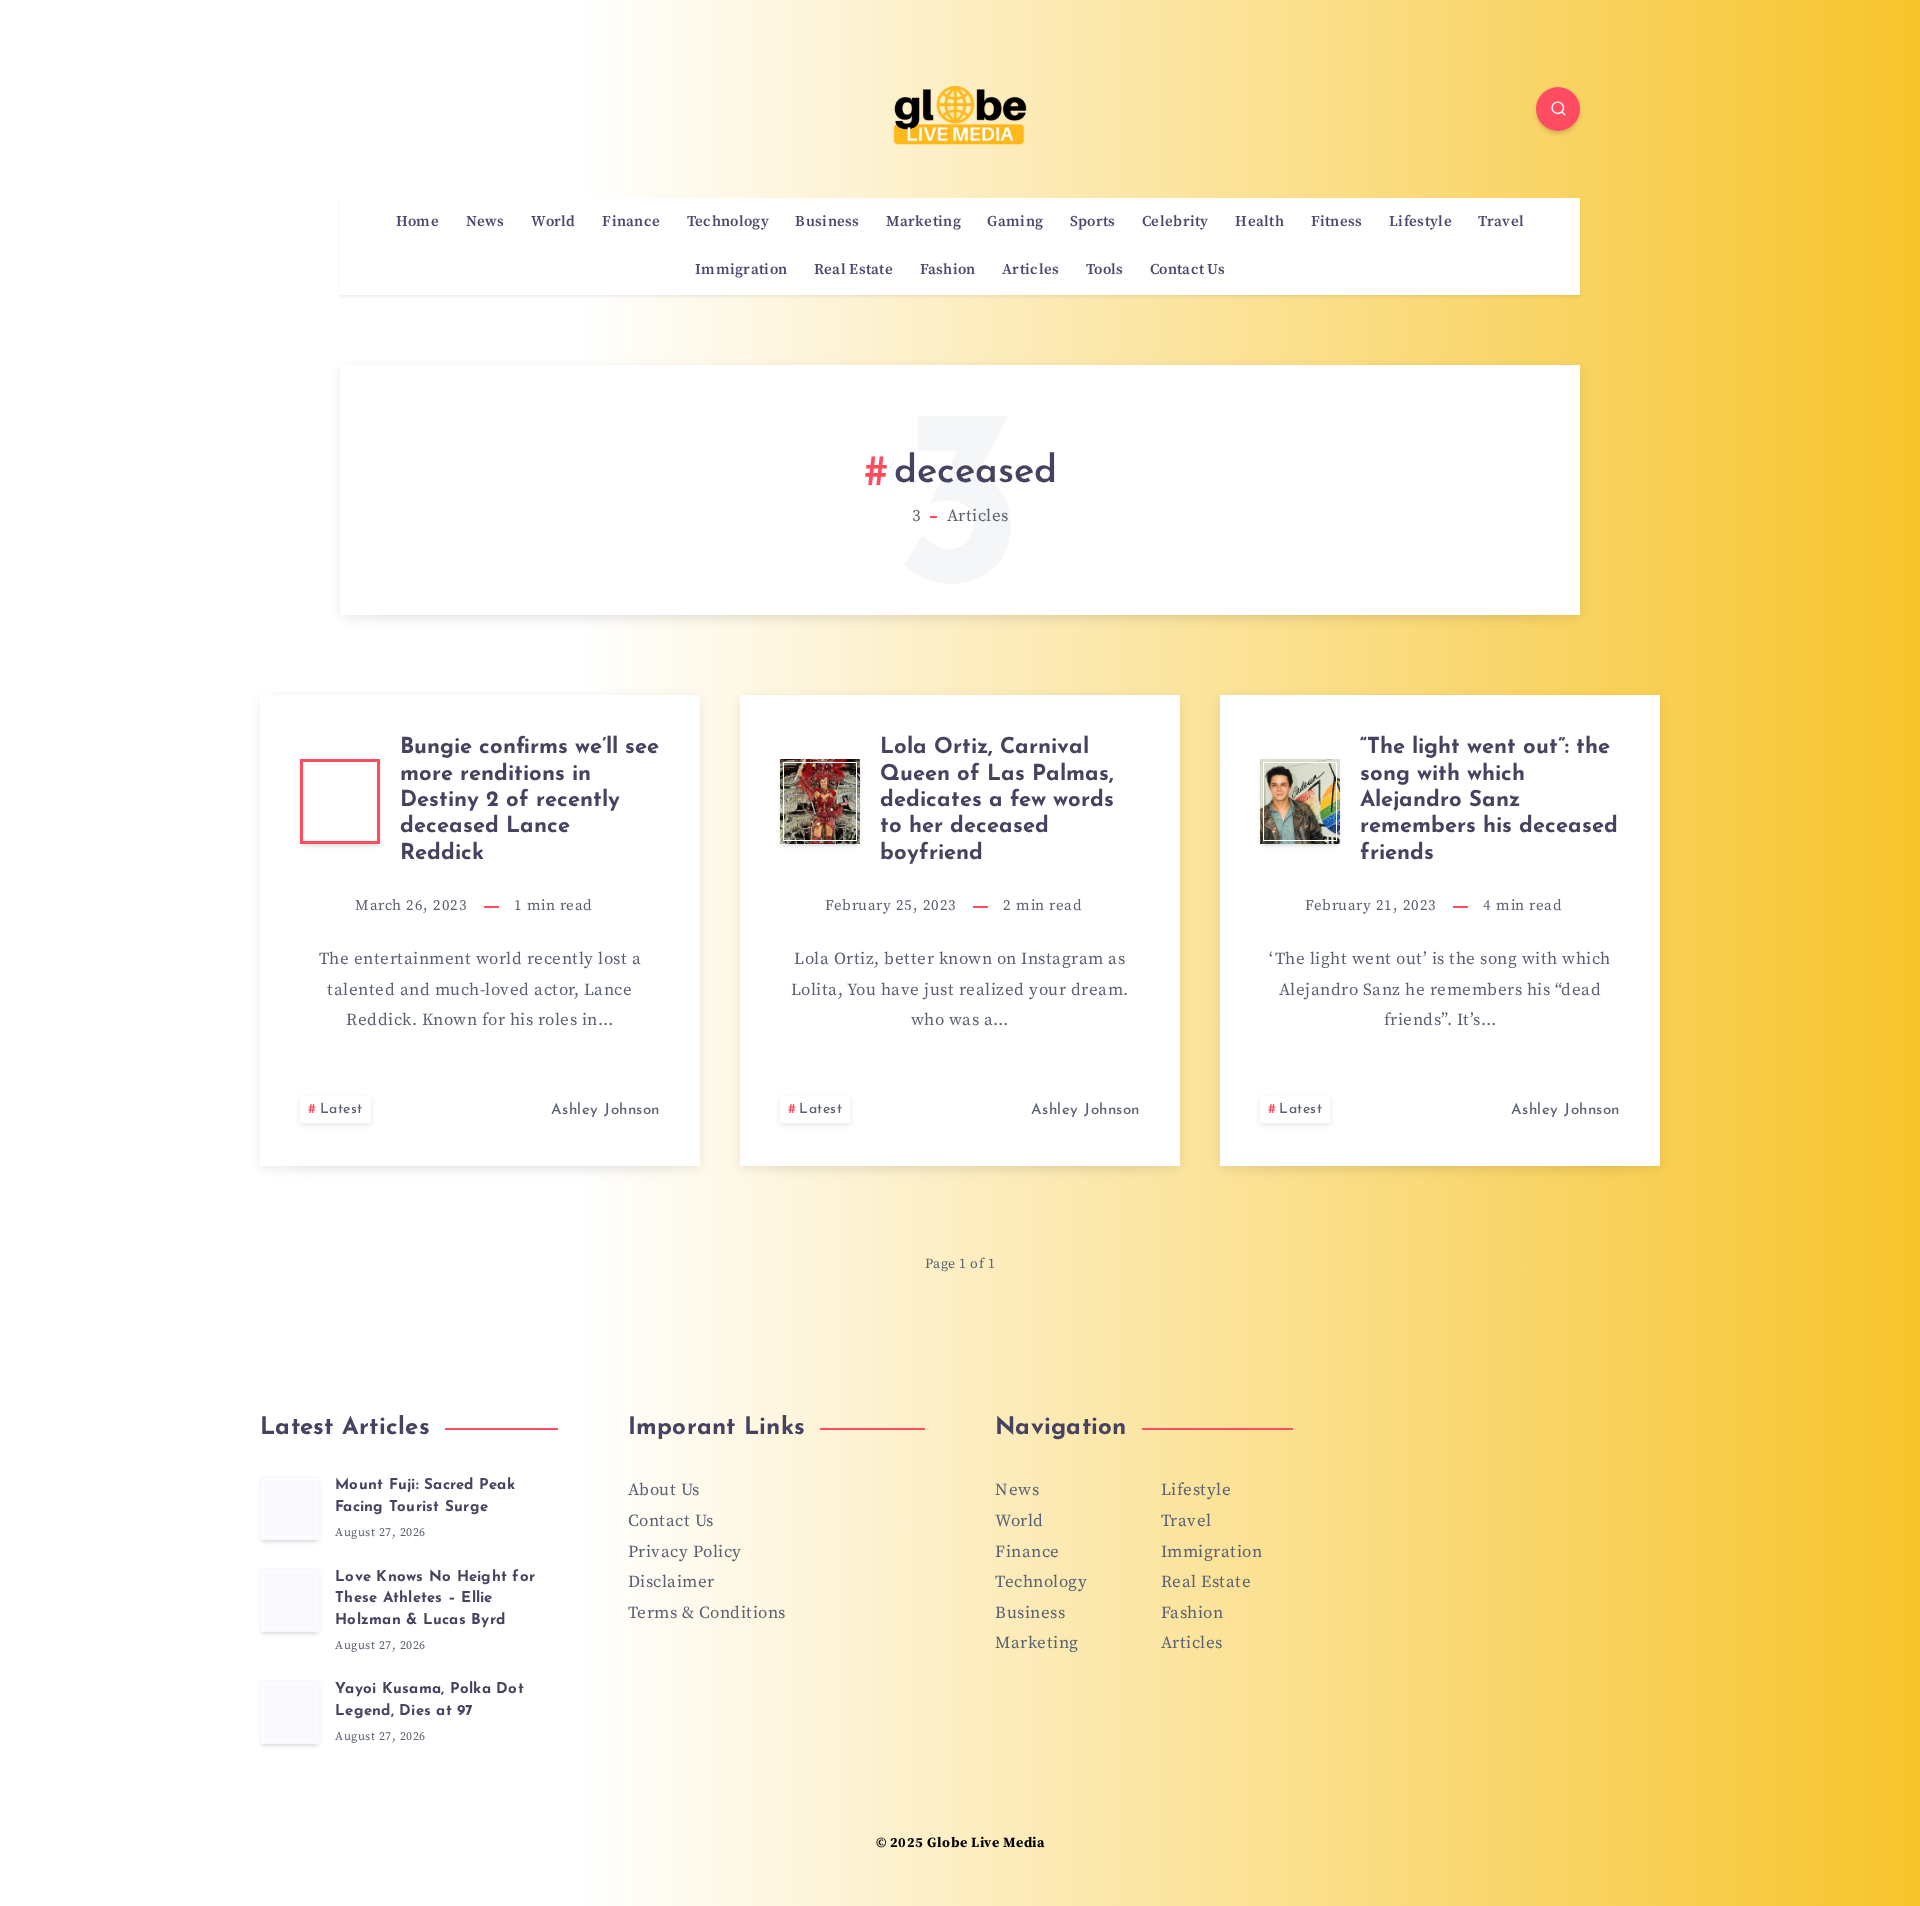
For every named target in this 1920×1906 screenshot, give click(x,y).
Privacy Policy (685, 1552)
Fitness (1337, 222)
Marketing (923, 222)
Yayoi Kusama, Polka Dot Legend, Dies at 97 (429, 1700)
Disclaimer (671, 1582)
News (485, 222)
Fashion (948, 270)
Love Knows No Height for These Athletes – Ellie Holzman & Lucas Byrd (435, 1599)
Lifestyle (1420, 222)
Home (417, 222)
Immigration (741, 270)
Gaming (1015, 222)
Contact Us (1187, 270)
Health (1259, 222)
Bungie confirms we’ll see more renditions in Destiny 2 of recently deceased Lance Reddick (529, 800)
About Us (664, 1490)
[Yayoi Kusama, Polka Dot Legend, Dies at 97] (290, 1712)
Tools (1105, 270)
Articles (1030, 270)
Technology (728, 222)
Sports (1093, 222)
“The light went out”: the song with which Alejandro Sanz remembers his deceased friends (1489, 800)
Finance (631, 222)
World (553, 222)
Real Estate (853, 270)
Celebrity (1175, 222)
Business (827, 222)
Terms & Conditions (707, 1613)
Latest (341, 1109)
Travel (1501, 222)
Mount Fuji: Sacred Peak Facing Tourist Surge (425, 1496)
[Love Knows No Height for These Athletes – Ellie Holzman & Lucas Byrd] (290, 1600)
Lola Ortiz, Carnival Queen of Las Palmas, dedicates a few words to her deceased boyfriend (997, 800)
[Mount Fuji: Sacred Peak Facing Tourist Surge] (290, 1508)
